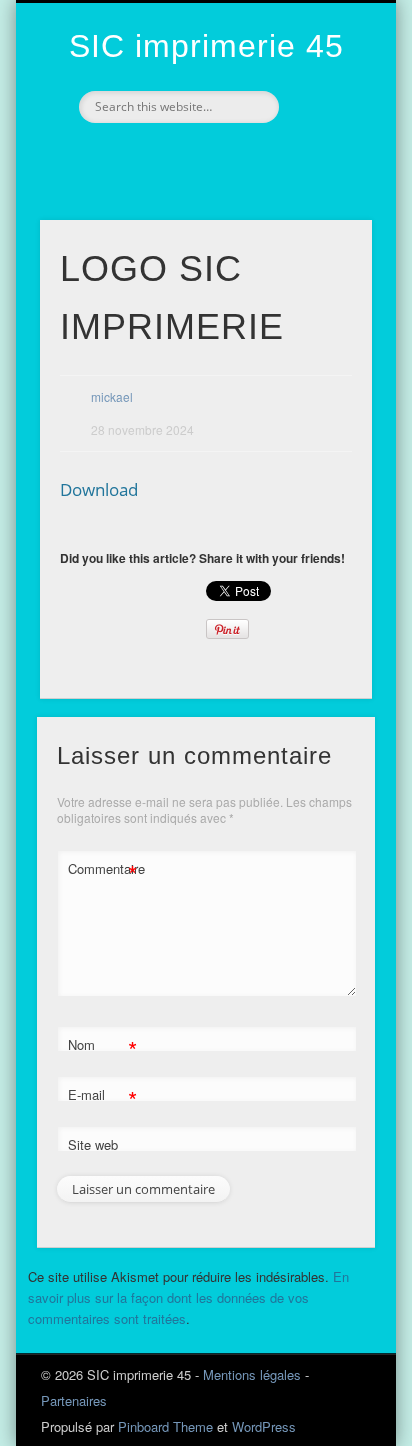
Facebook (140, 157)
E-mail (102, 1097)
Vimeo (182, 157)
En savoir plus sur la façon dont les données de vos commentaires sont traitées (188, 1297)
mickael (112, 396)
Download (99, 489)
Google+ (224, 157)
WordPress (264, 1426)
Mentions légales (252, 1374)
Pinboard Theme (165, 1426)
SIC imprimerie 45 (206, 46)
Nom (102, 1047)
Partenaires (74, 1400)
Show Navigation (323, 179)
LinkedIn (266, 157)
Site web (93, 1144)
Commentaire (103, 871)
